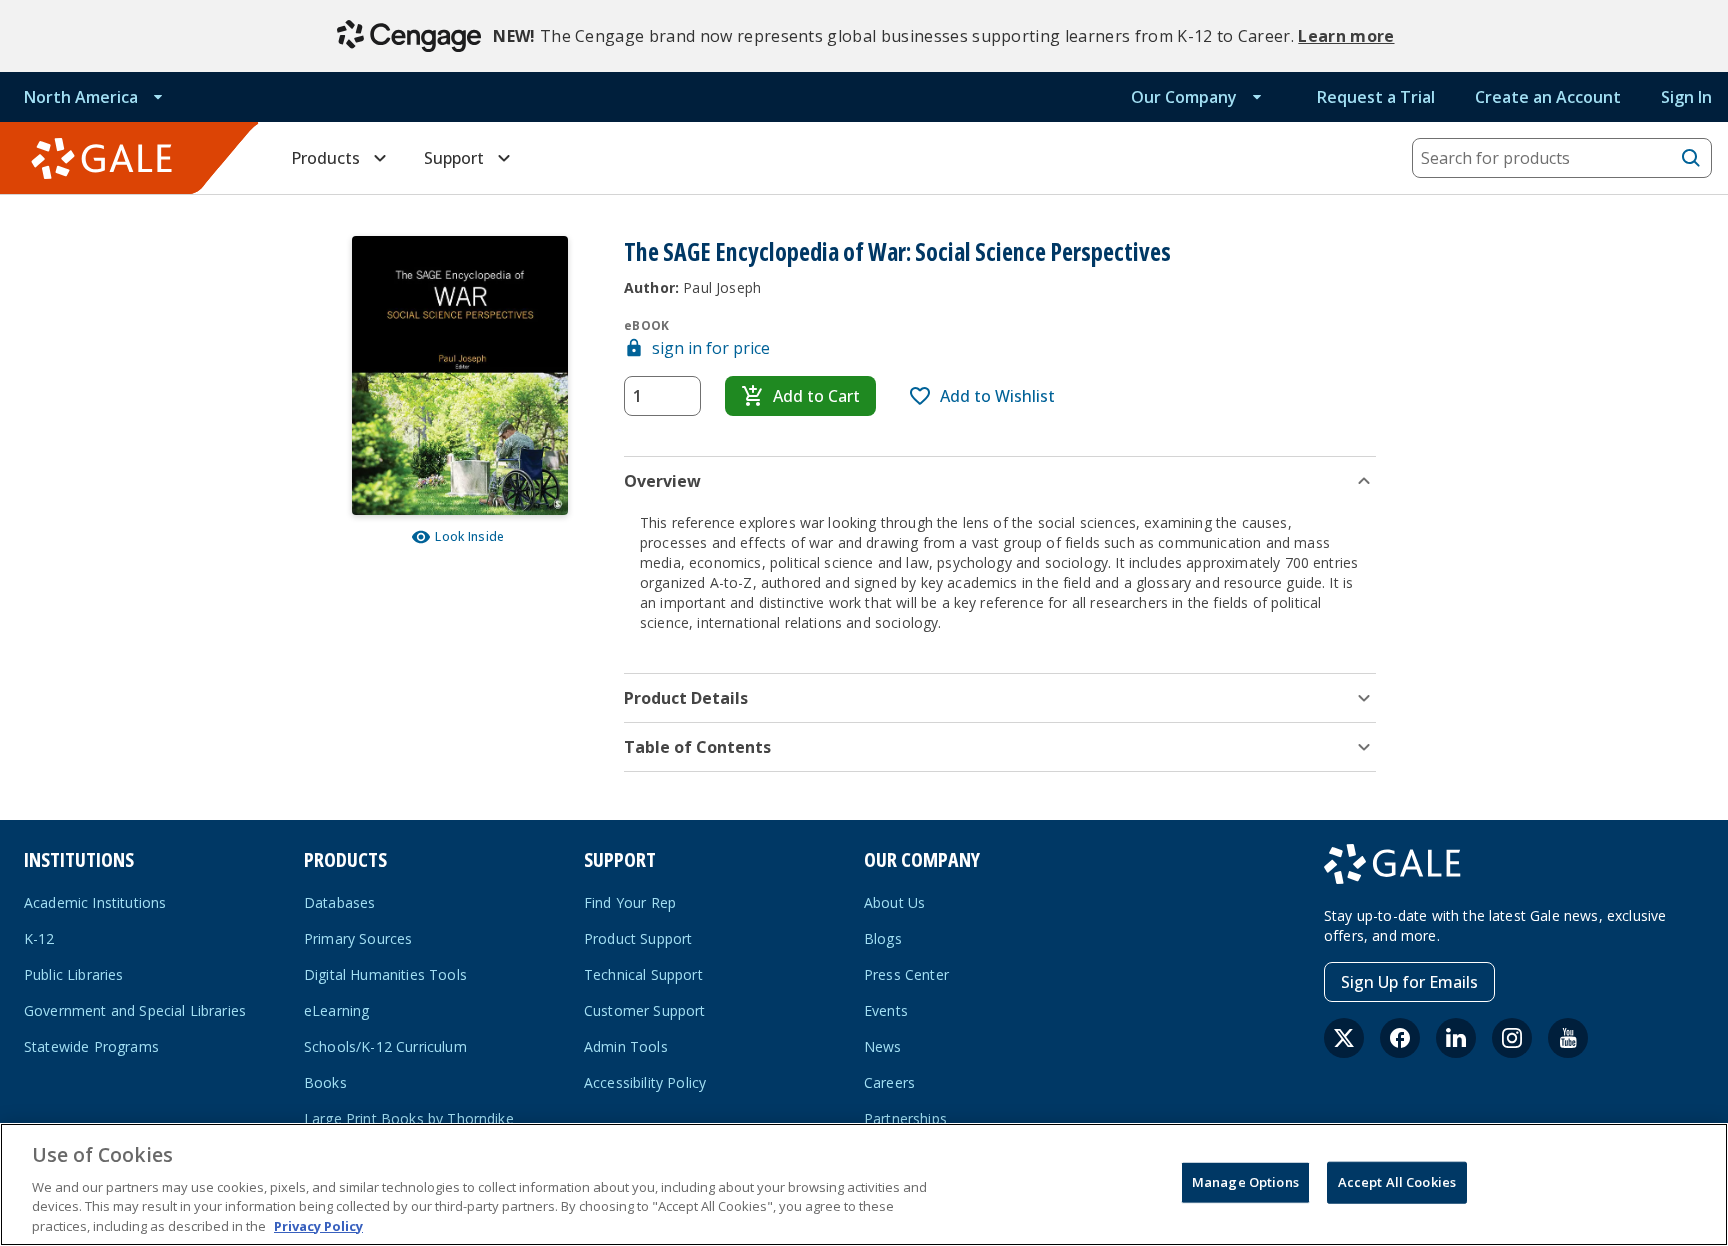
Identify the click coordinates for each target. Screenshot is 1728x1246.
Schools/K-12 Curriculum (385, 1046)
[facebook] (1400, 1038)
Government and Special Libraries (135, 1010)
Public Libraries (74, 974)
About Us (894, 902)
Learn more (1346, 36)
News (883, 1046)
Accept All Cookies (1397, 1182)
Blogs (883, 938)
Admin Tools (626, 1046)
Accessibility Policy (645, 1082)
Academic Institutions (95, 902)
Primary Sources (358, 938)
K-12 (39, 938)
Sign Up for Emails (1409, 982)
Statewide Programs (91, 1046)
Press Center (906, 974)
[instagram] (1512, 1038)
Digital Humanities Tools (385, 974)
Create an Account (1548, 97)
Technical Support (643, 974)
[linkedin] (1456, 1038)
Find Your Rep (630, 902)
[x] (1344, 1038)
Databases (339, 902)
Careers (889, 1082)
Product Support (638, 938)
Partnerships (905, 1118)
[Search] (1691, 158)
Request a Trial (1376, 97)
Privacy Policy (318, 1225)
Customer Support (645, 1010)
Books (325, 1082)
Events (886, 1010)
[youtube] (1568, 1038)
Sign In (1686, 97)
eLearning (336, 1010)
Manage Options (1245, 1182)
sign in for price (711, 348)
